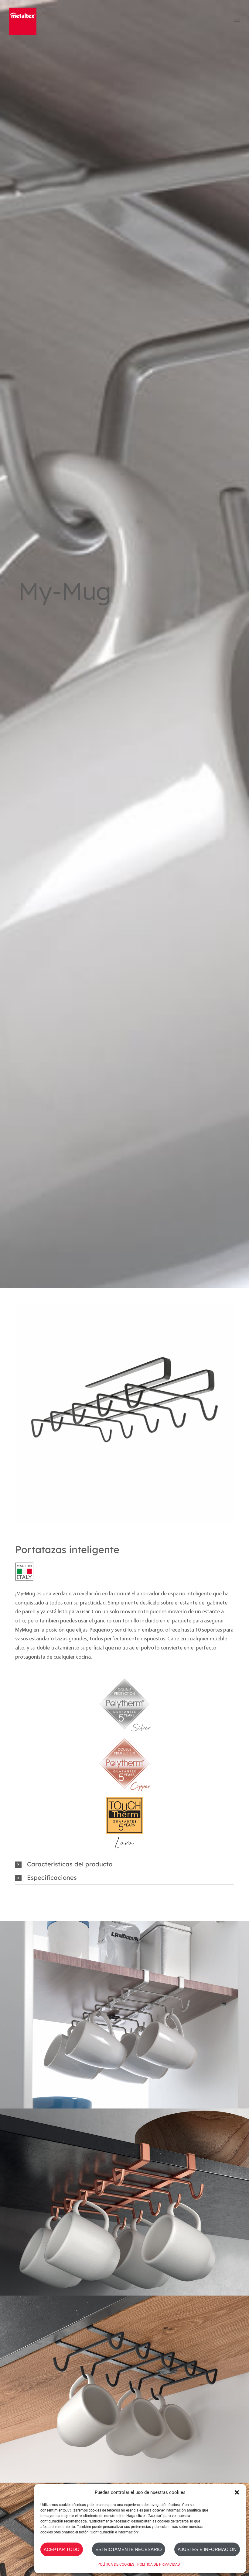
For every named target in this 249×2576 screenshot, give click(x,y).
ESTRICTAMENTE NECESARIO (129, 2549)
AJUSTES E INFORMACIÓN (207, 2549)
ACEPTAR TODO (62, 2549)
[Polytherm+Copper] (124, 1736)
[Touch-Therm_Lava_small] (124, 1796)
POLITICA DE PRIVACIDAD (159, 2564)
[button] (237, 2492)
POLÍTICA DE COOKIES (116, 2564)
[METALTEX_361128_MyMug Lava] (124, 1412)
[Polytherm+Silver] (124, 1677)
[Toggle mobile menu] (236, 21)
